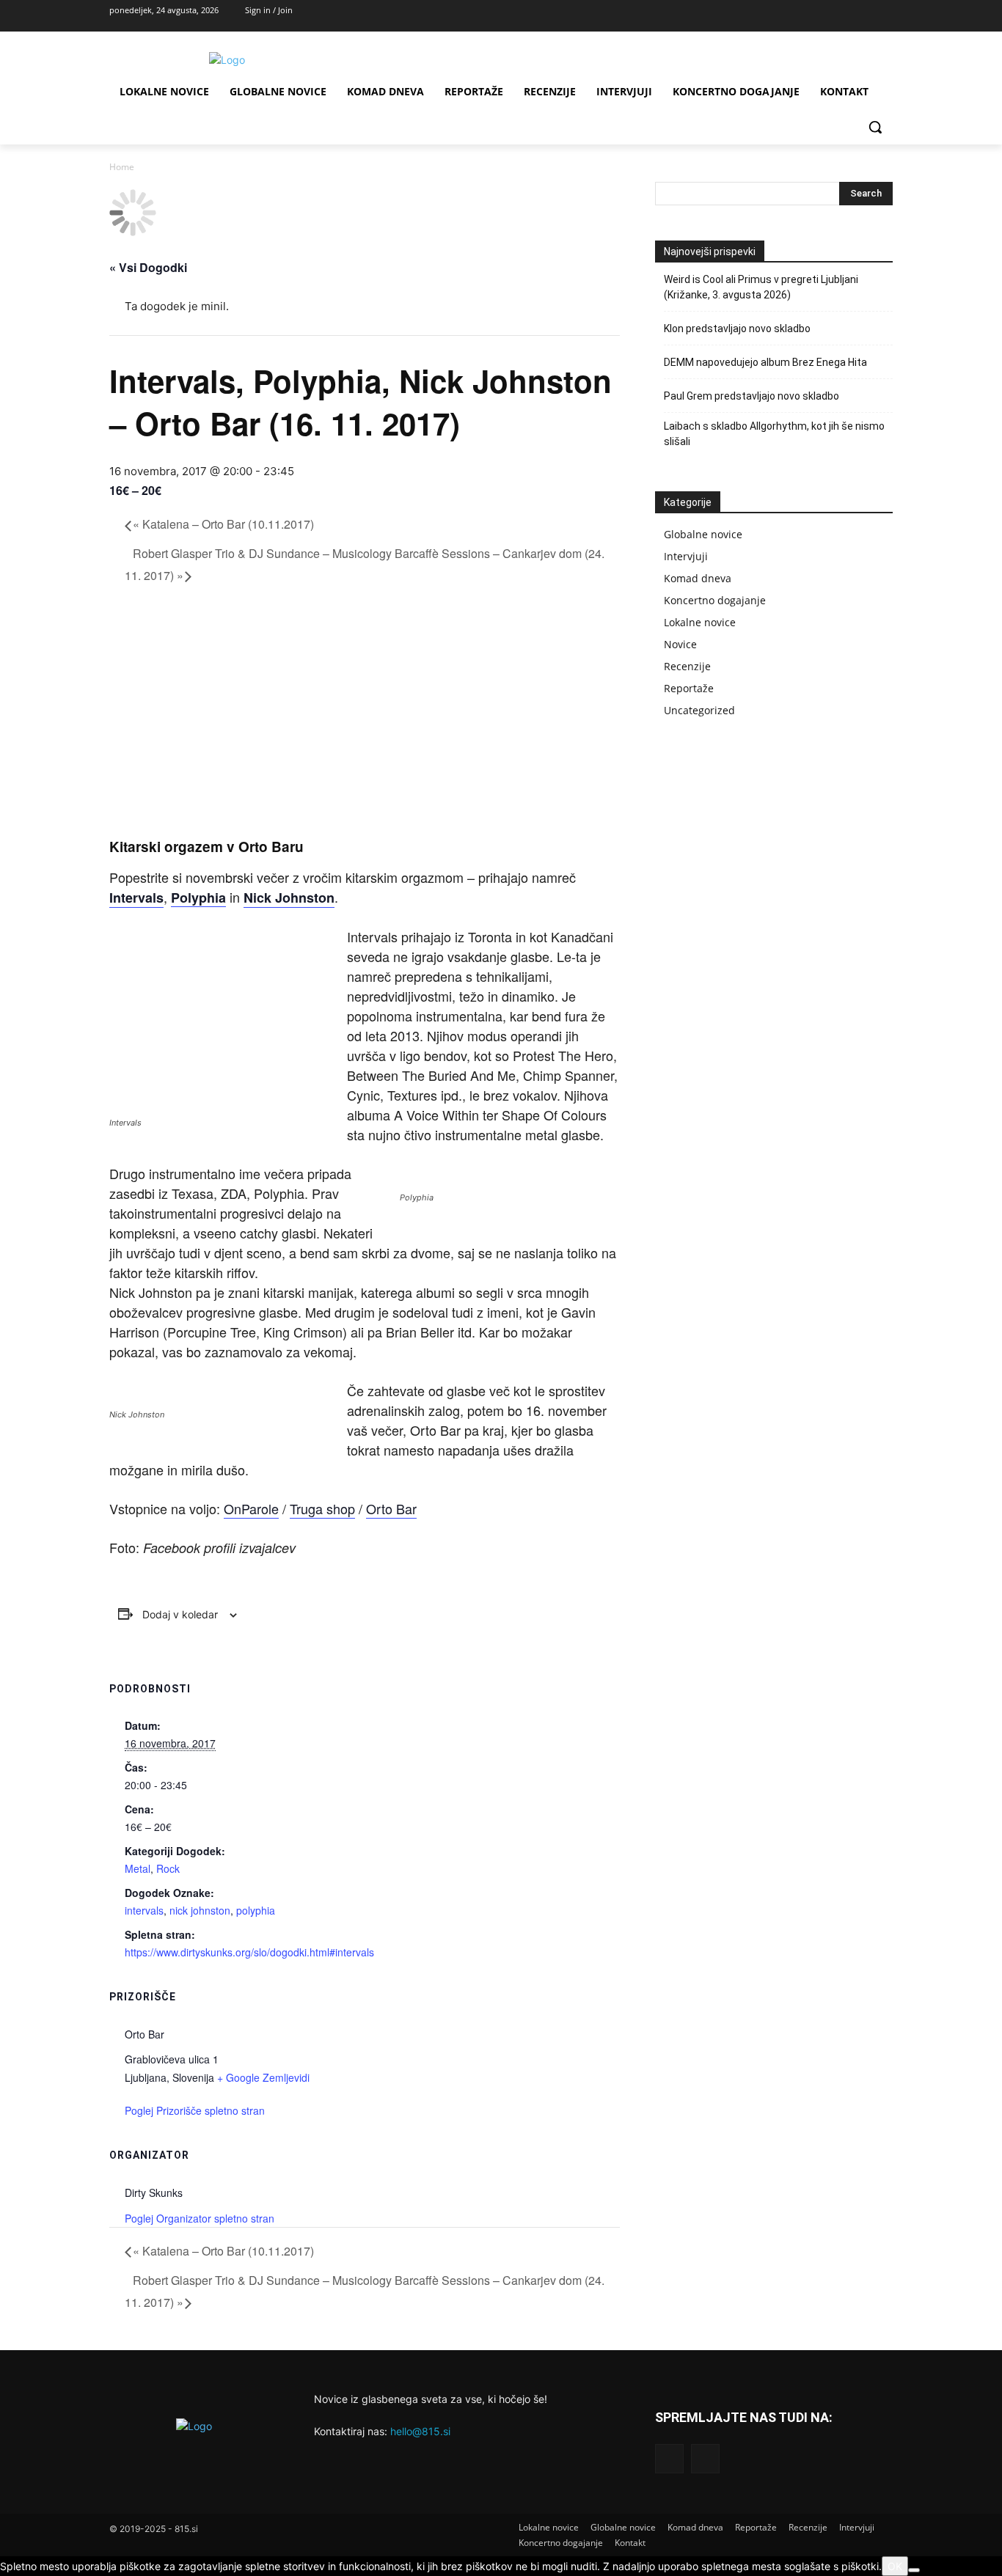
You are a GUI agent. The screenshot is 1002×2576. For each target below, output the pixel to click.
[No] (914, 2570)
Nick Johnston (289, 898)
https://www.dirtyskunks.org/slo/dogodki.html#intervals (249, 1952)
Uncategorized (699, 710)
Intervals (136, 898)
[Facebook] (847, 16)
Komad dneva (698, 578)
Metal (138, 1868)
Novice (680, 644)
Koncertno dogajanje (715, 600)
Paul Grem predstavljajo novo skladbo (751, 396)
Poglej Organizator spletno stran (200, 2218)
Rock (168, 1868)
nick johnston (200, 1910)
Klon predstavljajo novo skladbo (737, 329)
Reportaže (689, 688)
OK (895, 2566)
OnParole (251, 1508)
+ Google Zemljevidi (263, 2077)
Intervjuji (686, 556)
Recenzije (687, 666)
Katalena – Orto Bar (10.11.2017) (223, 524)
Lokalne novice (700, 622)
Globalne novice (703, 534)
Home (122, 167)
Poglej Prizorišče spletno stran (195, 2110)
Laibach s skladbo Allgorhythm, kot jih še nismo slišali (774, 434)
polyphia (256, 1910)
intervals (144, 1910)
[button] (875, 127)
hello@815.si (420, 2431)
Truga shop (322, 1508)
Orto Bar (391, 1508)
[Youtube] (879, 16)
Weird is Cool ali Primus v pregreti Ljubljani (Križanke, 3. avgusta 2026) (761, 287)
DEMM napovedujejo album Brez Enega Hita (765, 362)
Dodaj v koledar (180, 1614)
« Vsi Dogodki (148, 267)
